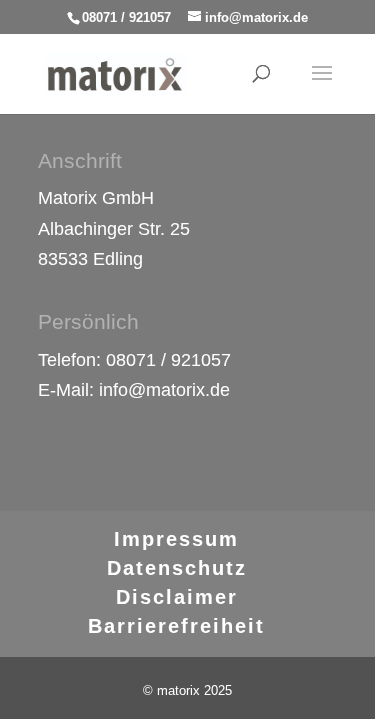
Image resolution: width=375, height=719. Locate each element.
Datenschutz (177, 568)
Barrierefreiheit (176, 626)
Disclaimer (177, 597)
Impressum (176, 539)
